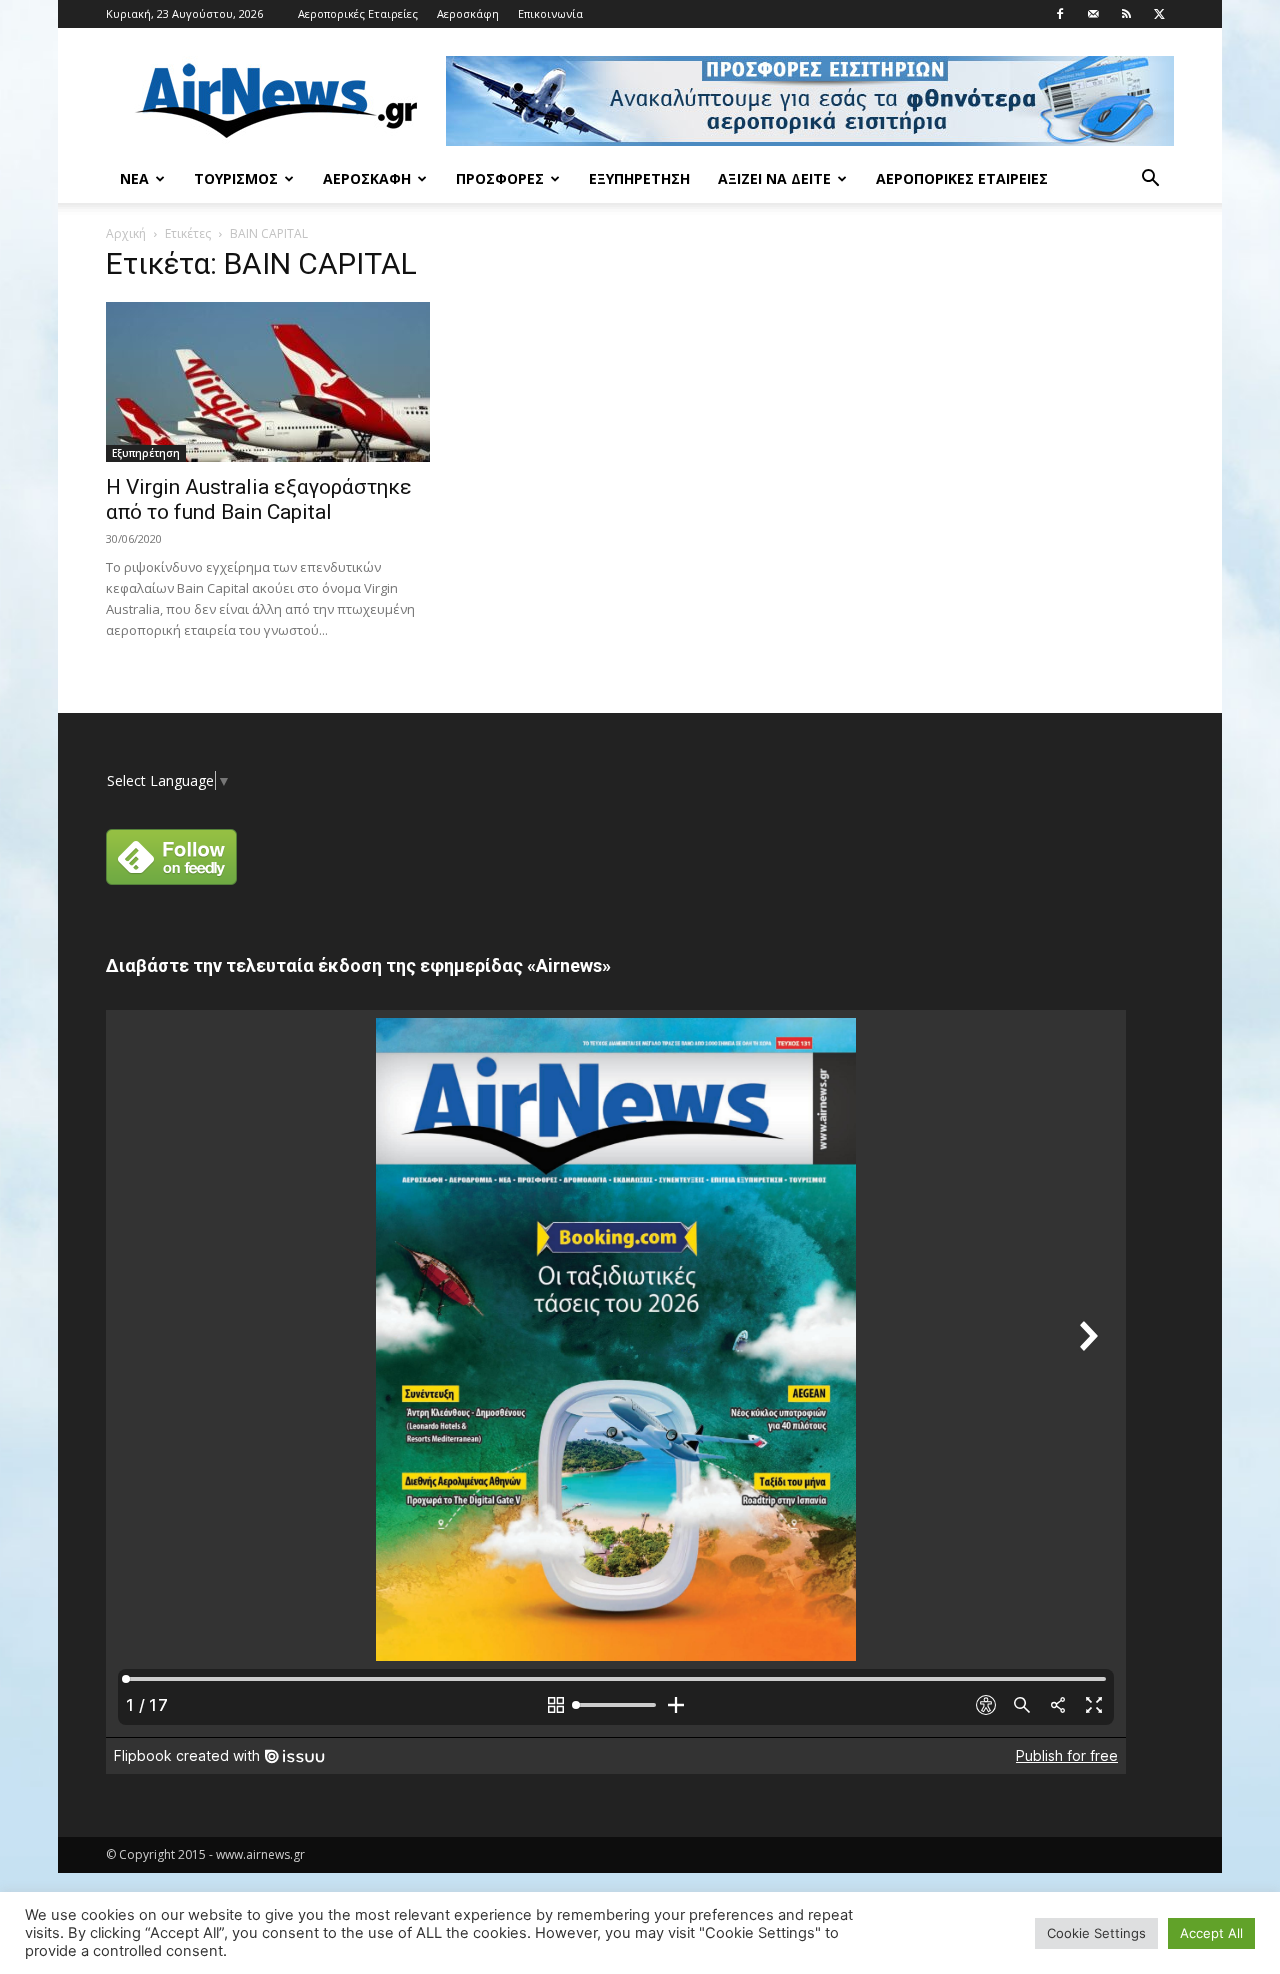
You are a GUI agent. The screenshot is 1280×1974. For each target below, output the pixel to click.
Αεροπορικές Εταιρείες (358, 13)
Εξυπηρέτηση (639, 178)
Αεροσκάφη (468, 13)
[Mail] (1093, 14)
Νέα (134, 178)
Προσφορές (500, 178)
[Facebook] (1060, 14)
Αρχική (126, 233)
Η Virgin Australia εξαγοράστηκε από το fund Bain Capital (259, 499)
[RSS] (1126, 14)
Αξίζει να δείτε (774, 178)
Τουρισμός (236, 178)
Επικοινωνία (550, 13)
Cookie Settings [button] (1096, 1933)
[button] (1150, 180)
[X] (1159, 14)
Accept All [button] (1211, 1933)
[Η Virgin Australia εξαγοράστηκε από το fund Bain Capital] (268, 382)
